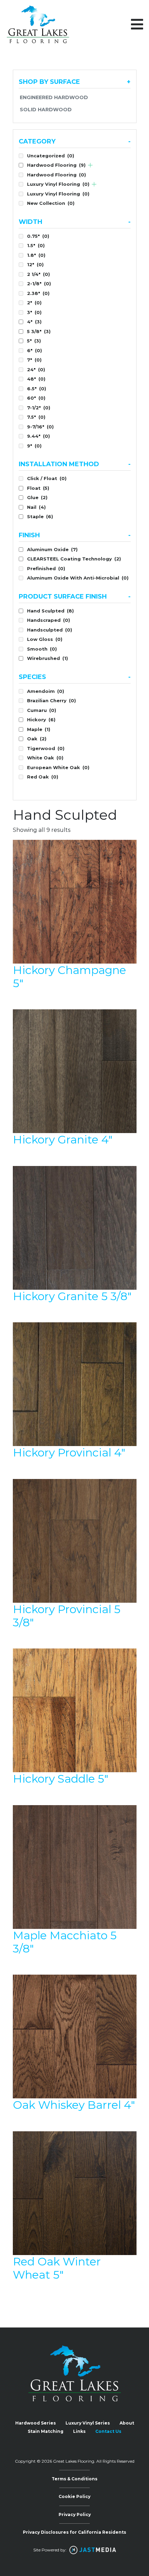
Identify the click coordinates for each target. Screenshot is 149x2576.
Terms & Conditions (74, 2479)
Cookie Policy (74, 2496)
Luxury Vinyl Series (88, 2423)
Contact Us (108, 2431)
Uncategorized (51, 156)
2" (34, 303)
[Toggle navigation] (137, 24)
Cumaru (42, 710)
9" (34, 446)
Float (38, 488)
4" (34, 322)
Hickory (41, 720)
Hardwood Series (36, 2423)
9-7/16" (40, 427)
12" (35, 264)
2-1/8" (39, 284)
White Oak (45, 758)
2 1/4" (38, 274)
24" (36, 369)
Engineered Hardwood (54, 97)
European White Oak (58, 767)
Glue (37, 497)
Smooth (42, 649)
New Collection (51, 203)
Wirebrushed (47, 658)
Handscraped (49, 620)
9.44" (38, 436)
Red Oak (43, 777)
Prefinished (46, 568)
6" (34, 350)
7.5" (36, 417)
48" (36, 379)
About (127, 2423)
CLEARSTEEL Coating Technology (74, 559)
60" (36, 398)
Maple (39, 729)
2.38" (38, 293)
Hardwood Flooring (56, 165)
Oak (37, 739)
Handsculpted (50, 630)
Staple (40, 516)
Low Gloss (45, 639)
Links (79, 2431)
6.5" (37, 389)
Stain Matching (46, 2431)
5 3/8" (39, 331)
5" (34, 341)
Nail (36, 507)
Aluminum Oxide (52, 549)
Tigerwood (46, 748)
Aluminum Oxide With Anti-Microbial (78, 578)
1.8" (36, 255)
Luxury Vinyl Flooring (58, 184)
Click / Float (47, 478)
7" (34, 360)
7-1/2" (39, 408)
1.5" (36, 245)
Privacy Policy (75, 2514)
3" (34, 312)
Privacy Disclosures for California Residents (74, 2532)
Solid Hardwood (46, 110)
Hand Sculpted (50, 611)
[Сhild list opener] (90, 165)
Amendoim (46, 691)
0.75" (38, 236)
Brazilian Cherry (51, 700)
